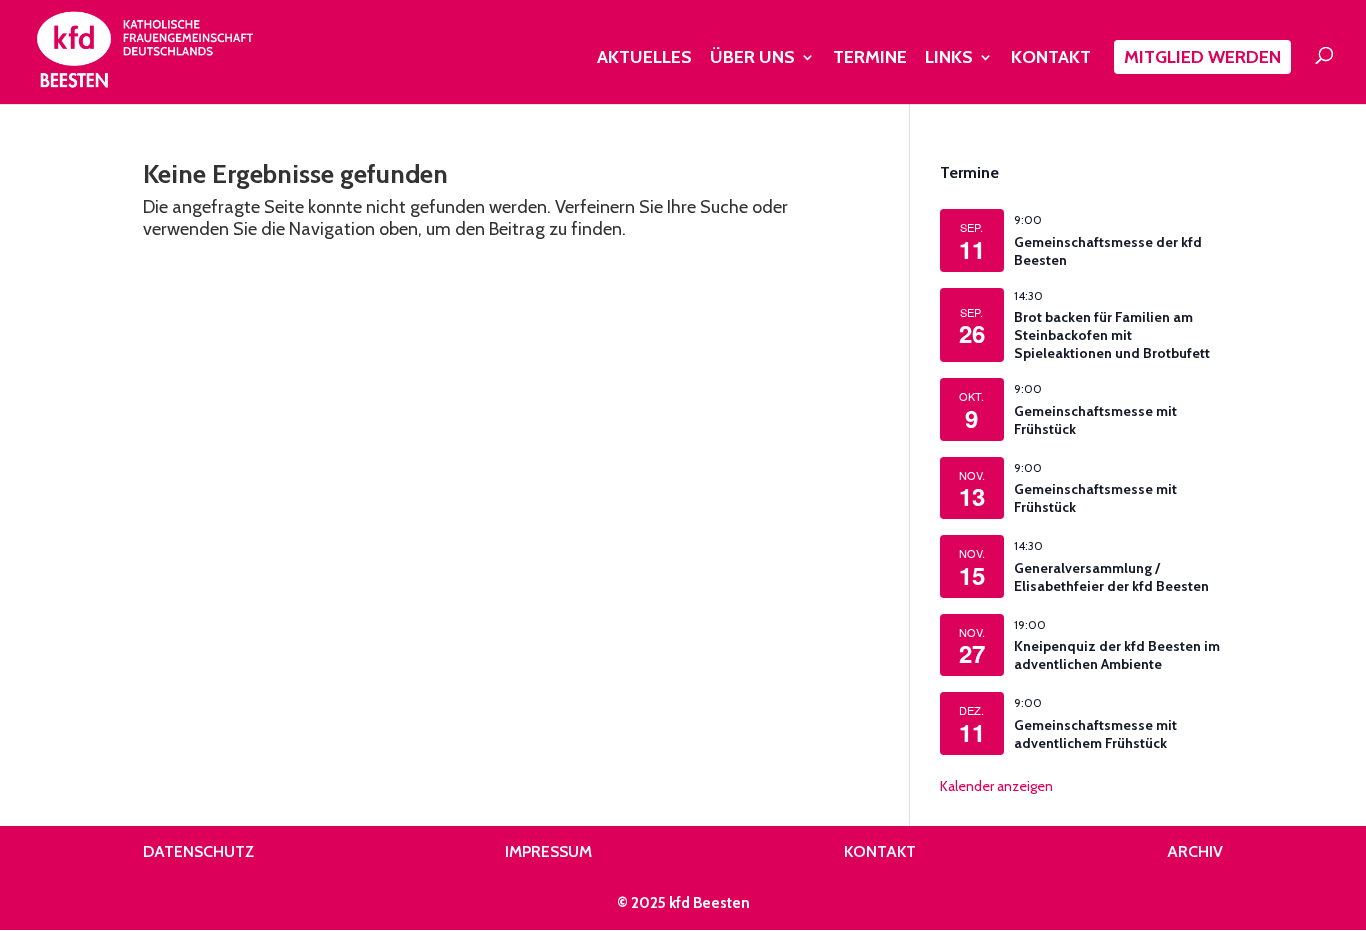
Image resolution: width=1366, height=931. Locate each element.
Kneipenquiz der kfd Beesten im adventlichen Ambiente (1117, 655)
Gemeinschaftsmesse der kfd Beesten (1108, 251)
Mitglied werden (1202, 57)
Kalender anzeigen (996, 786)
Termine (870, 59)
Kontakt (1051, 59)
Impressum (548, 851)
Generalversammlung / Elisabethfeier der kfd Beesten (1111, 577)
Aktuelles (644, 59)
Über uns (752, 59)
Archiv (1195, 851)
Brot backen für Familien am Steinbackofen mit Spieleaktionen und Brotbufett (1112, 335)
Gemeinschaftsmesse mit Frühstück (1095, 420)
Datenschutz (198, 851)
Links (949, 59)
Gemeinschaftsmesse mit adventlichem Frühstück (1095, 734)
